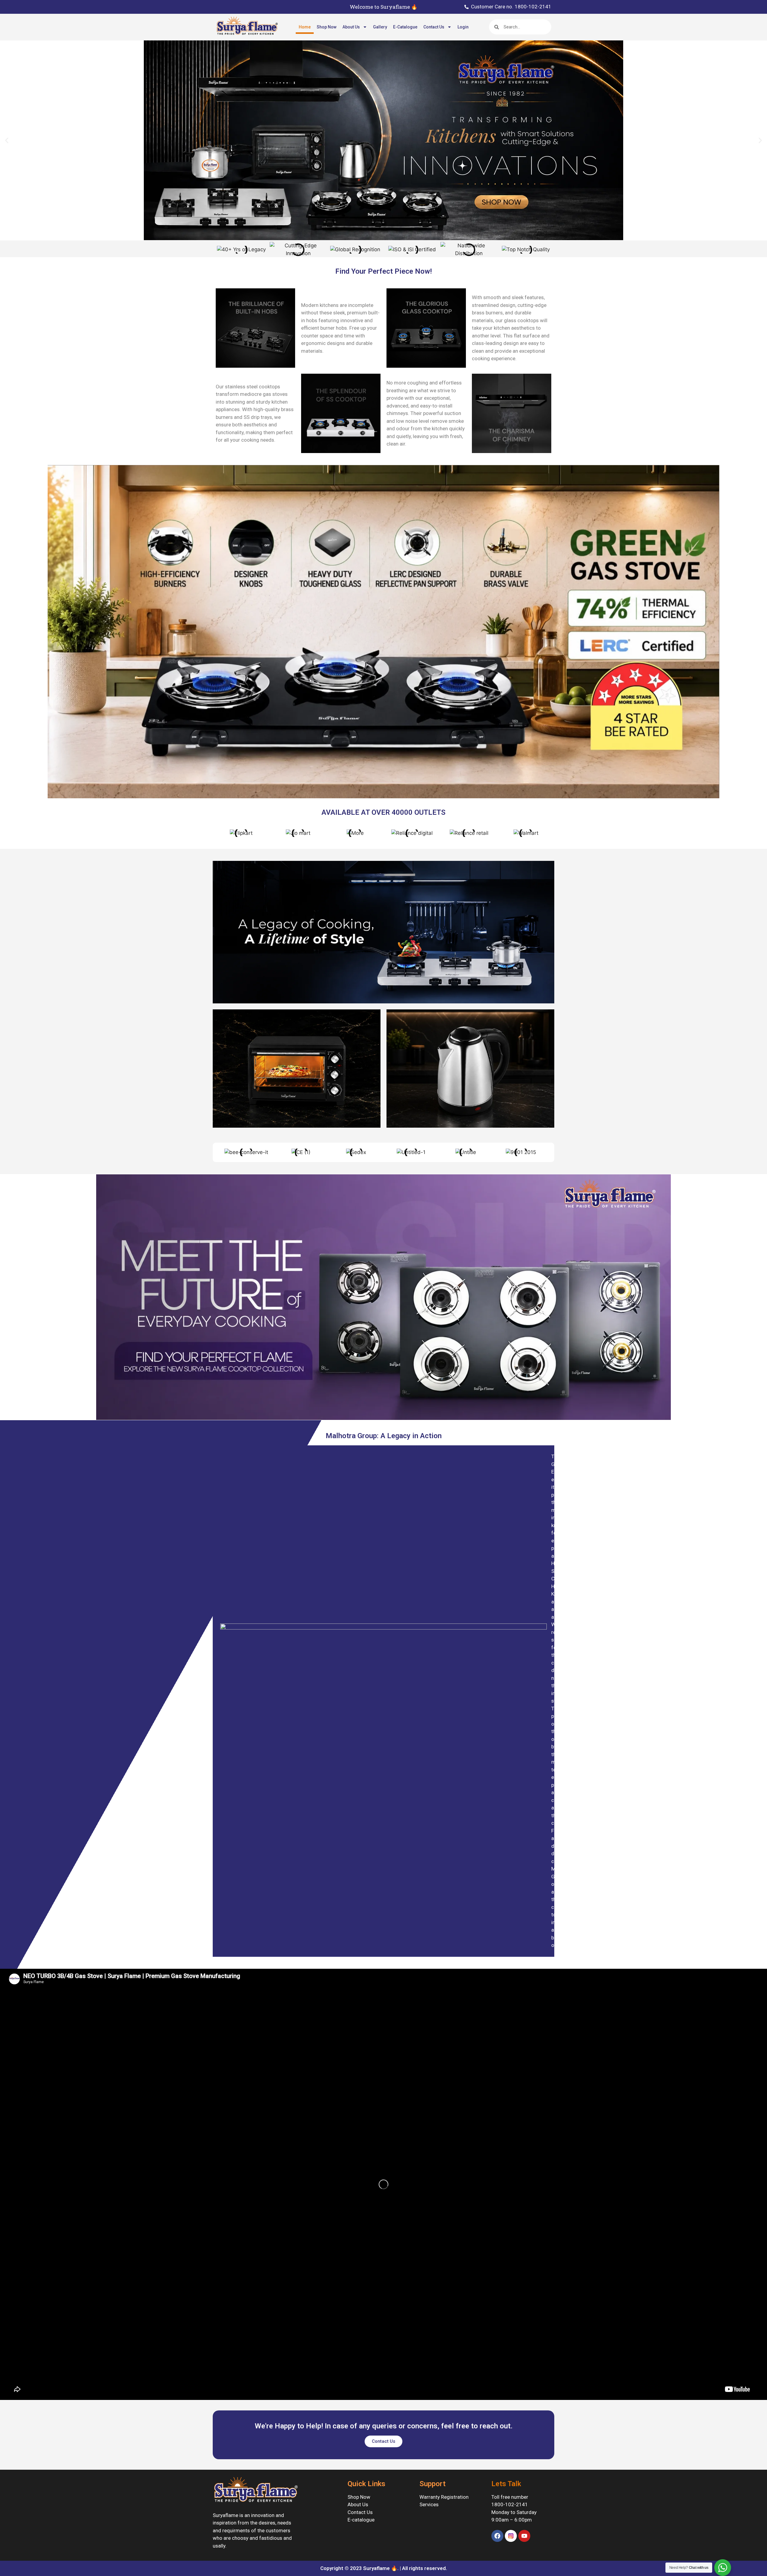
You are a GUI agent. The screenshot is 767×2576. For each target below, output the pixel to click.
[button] (7, 141)
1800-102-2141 (510, 2504)
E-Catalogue (405, 27)
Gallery (380, 27)
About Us (351, 27)
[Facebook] (497, 2536)
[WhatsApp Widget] (723, 2568)
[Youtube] (524, 2536)
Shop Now (327, 27)
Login (463, 27)
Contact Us (434, 27)
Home (305, 27)
